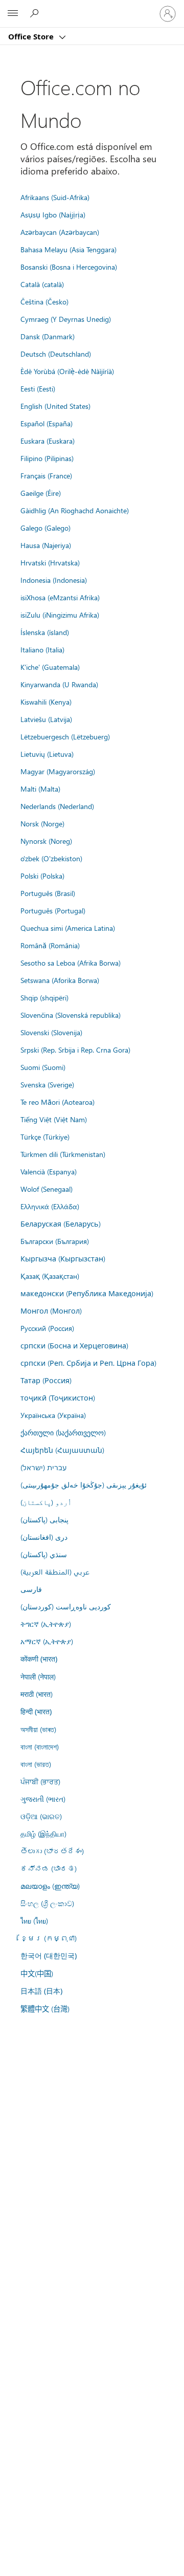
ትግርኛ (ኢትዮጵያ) (46, 1624)
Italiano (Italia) (42, 649)
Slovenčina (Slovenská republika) (71, 1015)
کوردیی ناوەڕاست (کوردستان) (66, 1606)
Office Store (32, 36)
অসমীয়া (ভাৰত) (38, 1729)
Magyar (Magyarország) (58, 771)
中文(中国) (37, 1973)
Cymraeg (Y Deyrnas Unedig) (66, 319)
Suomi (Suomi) (43, 1067)
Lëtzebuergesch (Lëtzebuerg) (65, 736)
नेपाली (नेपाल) (38, 1676)
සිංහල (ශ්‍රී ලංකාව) (47, 1903)
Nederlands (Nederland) (57, 806)
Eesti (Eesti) (38, 388)
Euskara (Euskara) (48, 441)
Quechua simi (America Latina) (68, 928)
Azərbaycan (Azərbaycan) (60, 232)
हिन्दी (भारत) (36, 1711)
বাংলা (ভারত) (36, 1764)
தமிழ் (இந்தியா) (43, 1833)
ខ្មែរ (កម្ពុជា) (49, 1938)
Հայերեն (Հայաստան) (62, 1450)
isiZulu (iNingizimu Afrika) (60, 615)
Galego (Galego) (45, 528)
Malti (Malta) (40, 789)
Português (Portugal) (53, 910)
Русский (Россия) (47, 1328)
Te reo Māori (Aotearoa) (57, 1102)
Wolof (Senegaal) (47, 1189)
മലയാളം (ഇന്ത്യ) (50, 1886)
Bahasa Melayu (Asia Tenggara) (68, 249)
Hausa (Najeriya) (46, 545)
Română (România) (50, 945)
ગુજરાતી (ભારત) (43, 1799)
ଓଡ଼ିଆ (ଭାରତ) (41, 1816)
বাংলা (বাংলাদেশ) (40, 1747)
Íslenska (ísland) (45, 632)
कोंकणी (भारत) (39, 1659)
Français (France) (46, 475)
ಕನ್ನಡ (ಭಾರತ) (49, 1868)
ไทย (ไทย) (34, 1920)
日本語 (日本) (41, 1991)
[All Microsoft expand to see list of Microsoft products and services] (13, 14)
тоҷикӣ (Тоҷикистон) (58, 1398)
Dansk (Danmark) (48, 336)
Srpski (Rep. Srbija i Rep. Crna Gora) (75, 1050)
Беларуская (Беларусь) (61, 1224)
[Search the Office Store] (36, 13)
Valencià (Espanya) (49, 1171)
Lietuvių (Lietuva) (47, 754)
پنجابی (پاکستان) (44, 1519)
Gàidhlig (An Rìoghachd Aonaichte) (75, 510)
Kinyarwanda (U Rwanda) (59, 684)
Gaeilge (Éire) (41, 493)
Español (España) (47, 423)
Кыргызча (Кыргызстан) (63, 1258)
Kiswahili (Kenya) (46, 702)
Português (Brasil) (48, 893)
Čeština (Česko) (44, 301)
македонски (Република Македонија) (87, 1293)
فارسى (31, 1589)
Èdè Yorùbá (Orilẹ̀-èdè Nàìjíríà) (67, 371)
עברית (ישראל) (43, 1467)
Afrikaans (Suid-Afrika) (55, 197)
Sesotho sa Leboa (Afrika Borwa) (71, 963)
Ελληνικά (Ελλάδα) (50, 1206)
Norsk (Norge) (42, 823)
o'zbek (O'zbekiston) (51, 858)
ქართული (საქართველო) (63, 1432)
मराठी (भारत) (37, 1694)
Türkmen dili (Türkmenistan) (63, 1154)
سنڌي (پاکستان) (44, 1554)
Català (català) (42, 284)
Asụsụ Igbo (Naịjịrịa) (53, 214)
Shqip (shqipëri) (44, 997)
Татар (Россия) (46, 1380)
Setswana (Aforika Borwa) (60, 980)
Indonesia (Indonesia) (54, 580)
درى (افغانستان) (44, 1537)
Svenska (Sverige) (47, 1084)
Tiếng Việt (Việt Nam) (54, 1119)
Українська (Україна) (53, 1415)
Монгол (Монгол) (51, 1311)
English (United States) (55, 406)
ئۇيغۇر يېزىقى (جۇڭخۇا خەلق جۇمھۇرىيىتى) (84, 1485)
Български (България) (55, 1241)
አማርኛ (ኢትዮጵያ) (47, 1641)
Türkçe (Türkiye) (45, 1137)
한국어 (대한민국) (49, 1956)
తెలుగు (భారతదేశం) (52, 1851)
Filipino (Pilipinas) (47, 458)
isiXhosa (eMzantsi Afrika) (60, 597)
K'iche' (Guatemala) (50, 667)
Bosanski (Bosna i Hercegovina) (69, 267)
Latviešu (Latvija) (46, 719)
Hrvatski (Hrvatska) (50, 562)
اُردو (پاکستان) (46, 1502)
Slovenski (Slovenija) (51, 1032)
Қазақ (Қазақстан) (50, 1276)
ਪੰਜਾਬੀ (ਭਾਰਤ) (40, 1781)
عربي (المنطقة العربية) (55, 1571)
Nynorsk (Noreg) (46, 841)
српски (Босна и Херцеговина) (74, 1345)
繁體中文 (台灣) (45, 2009)
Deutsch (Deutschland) (56, 354)
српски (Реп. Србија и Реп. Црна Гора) (88, 1363)
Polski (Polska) (42, 876)
